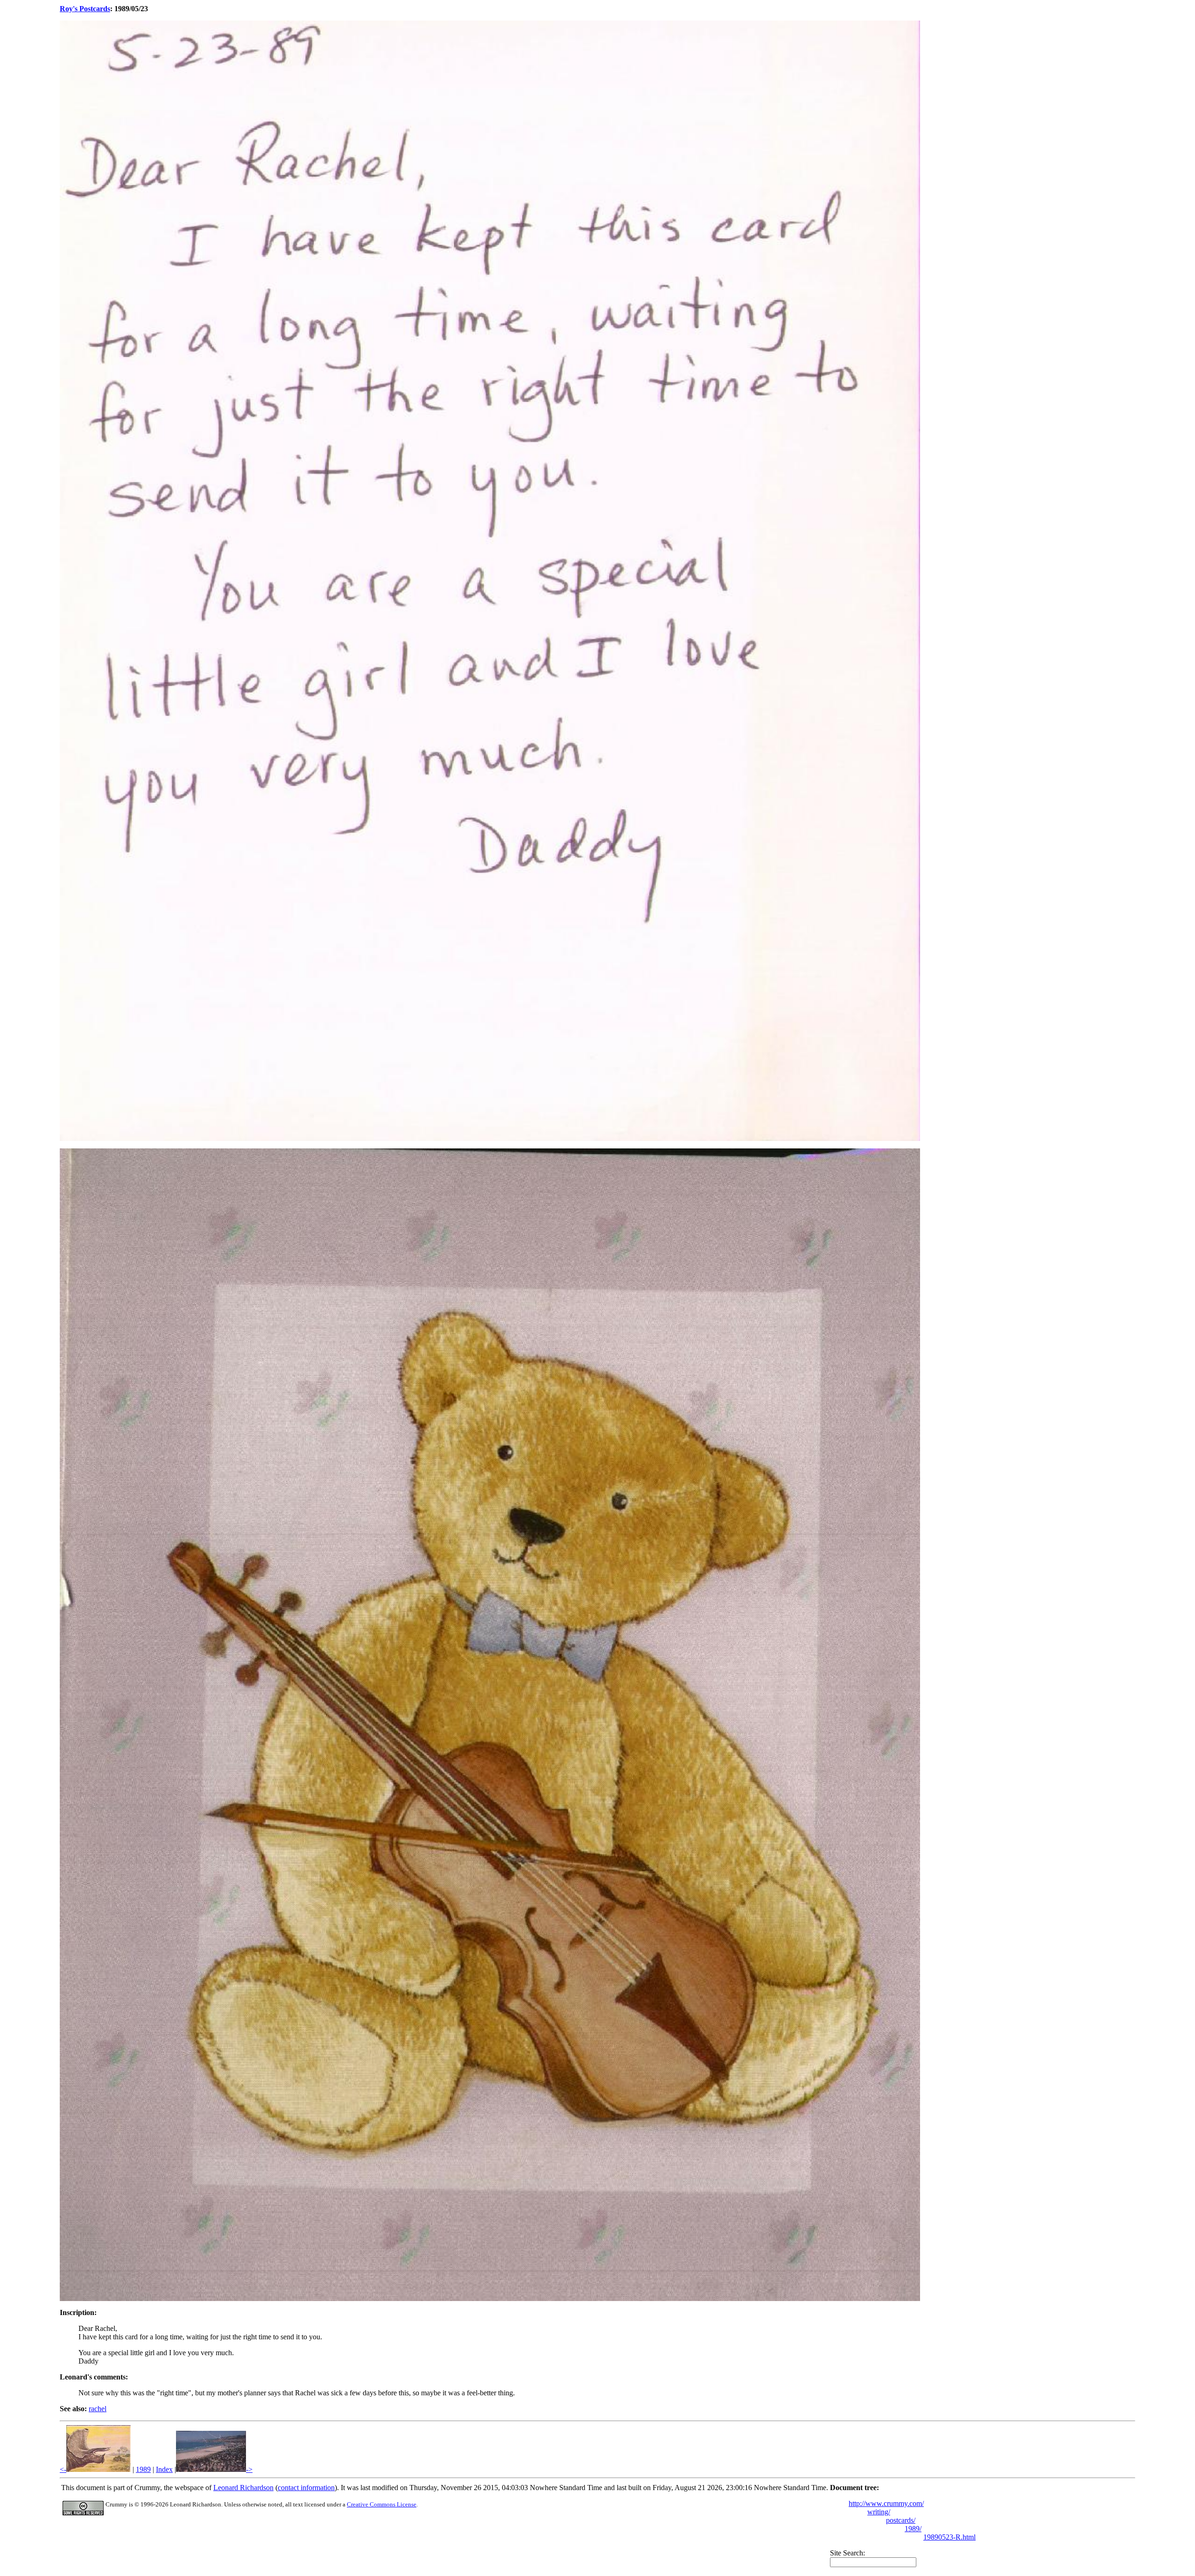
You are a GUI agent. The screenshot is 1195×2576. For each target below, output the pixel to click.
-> (249, 2469)
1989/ (913, 2529)
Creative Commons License (382, 2504)
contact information (306, 2488)
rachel (98, 2409)
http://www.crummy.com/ (886, 2503)
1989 (143, 2469)
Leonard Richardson (243, 2488)
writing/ (879, 2512)
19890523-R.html (949, 2537)
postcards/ (901, 2520)
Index (164, 2469)
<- (63, 2469)
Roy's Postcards (85, 9)
